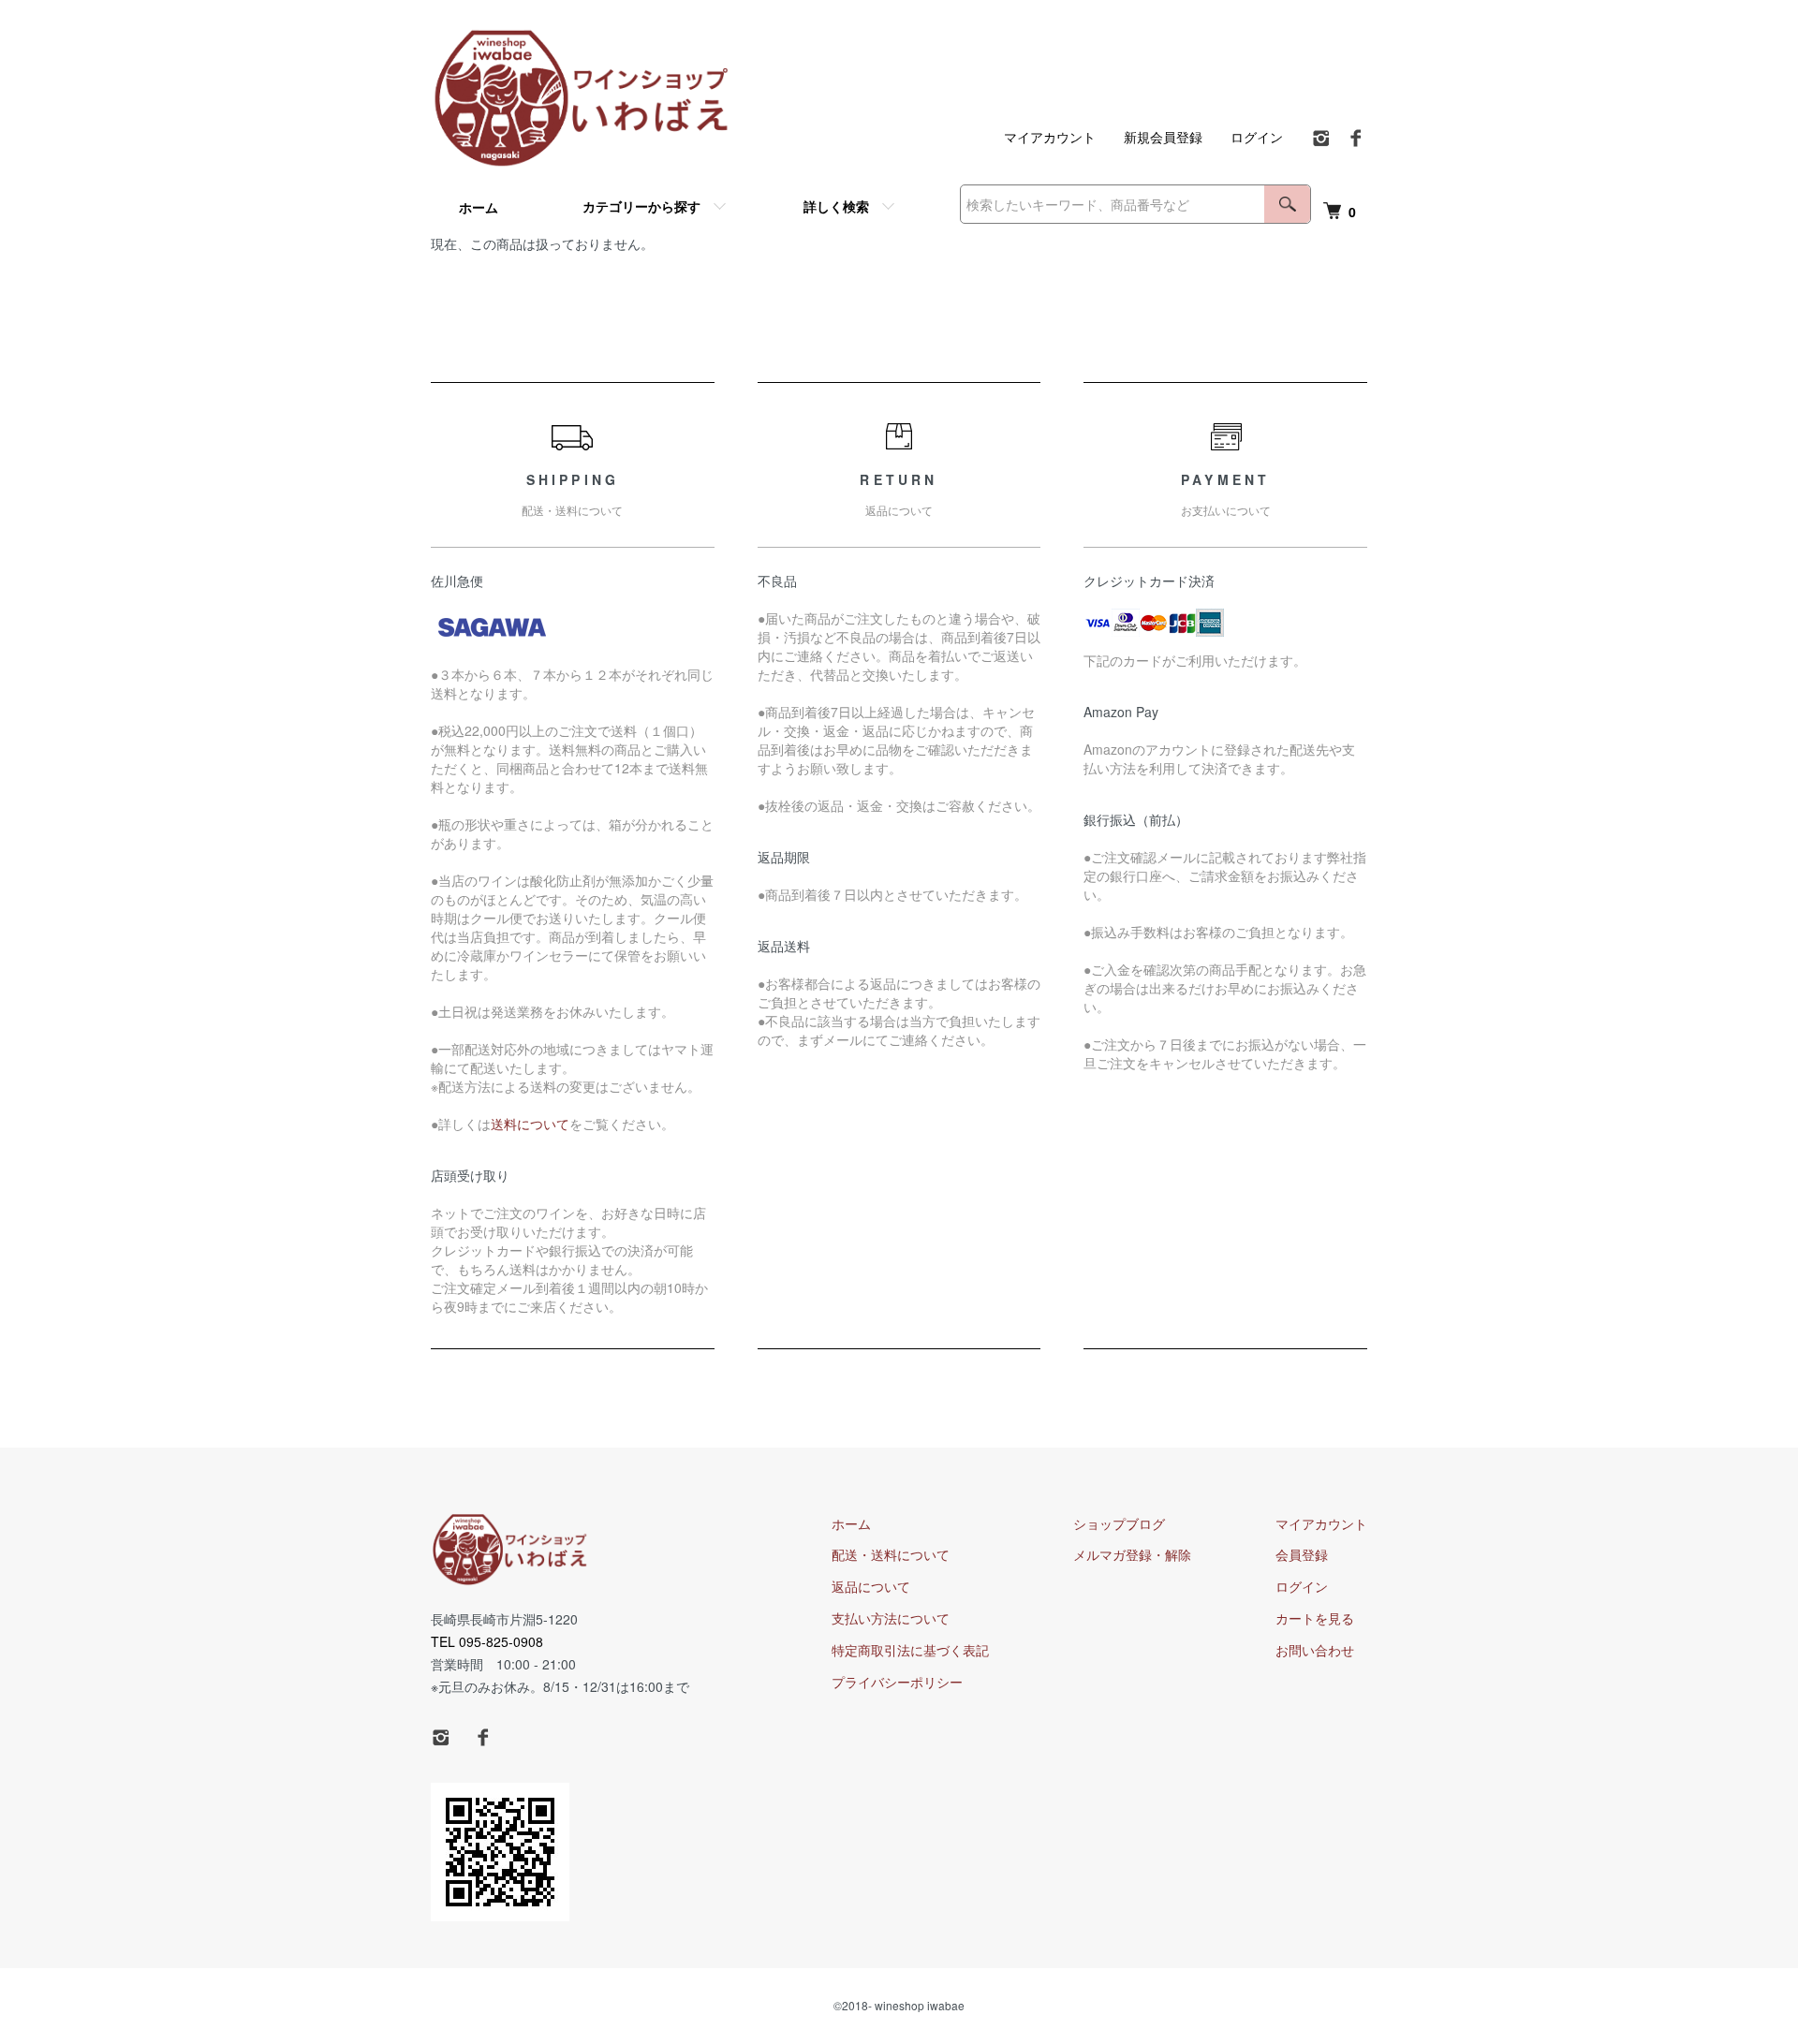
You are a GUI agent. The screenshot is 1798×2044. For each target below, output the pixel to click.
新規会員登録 (1163, 137)
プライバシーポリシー (897, 1682)
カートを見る (1315, 1618)
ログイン (1257, 137)
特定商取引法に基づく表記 (910, 1650)
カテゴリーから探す (641, 206)
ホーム (479, 207)
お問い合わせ (1315, 1650)
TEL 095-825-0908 (487, 1641)
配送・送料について (891, 1554)
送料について (530, 1124)
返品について (871, 1586)
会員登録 (1302, 1554)
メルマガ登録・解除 (1132, 1554)
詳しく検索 (836, 206)
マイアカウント (1050, 137)
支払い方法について (891, 1618)
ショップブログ (1119, 1523)
